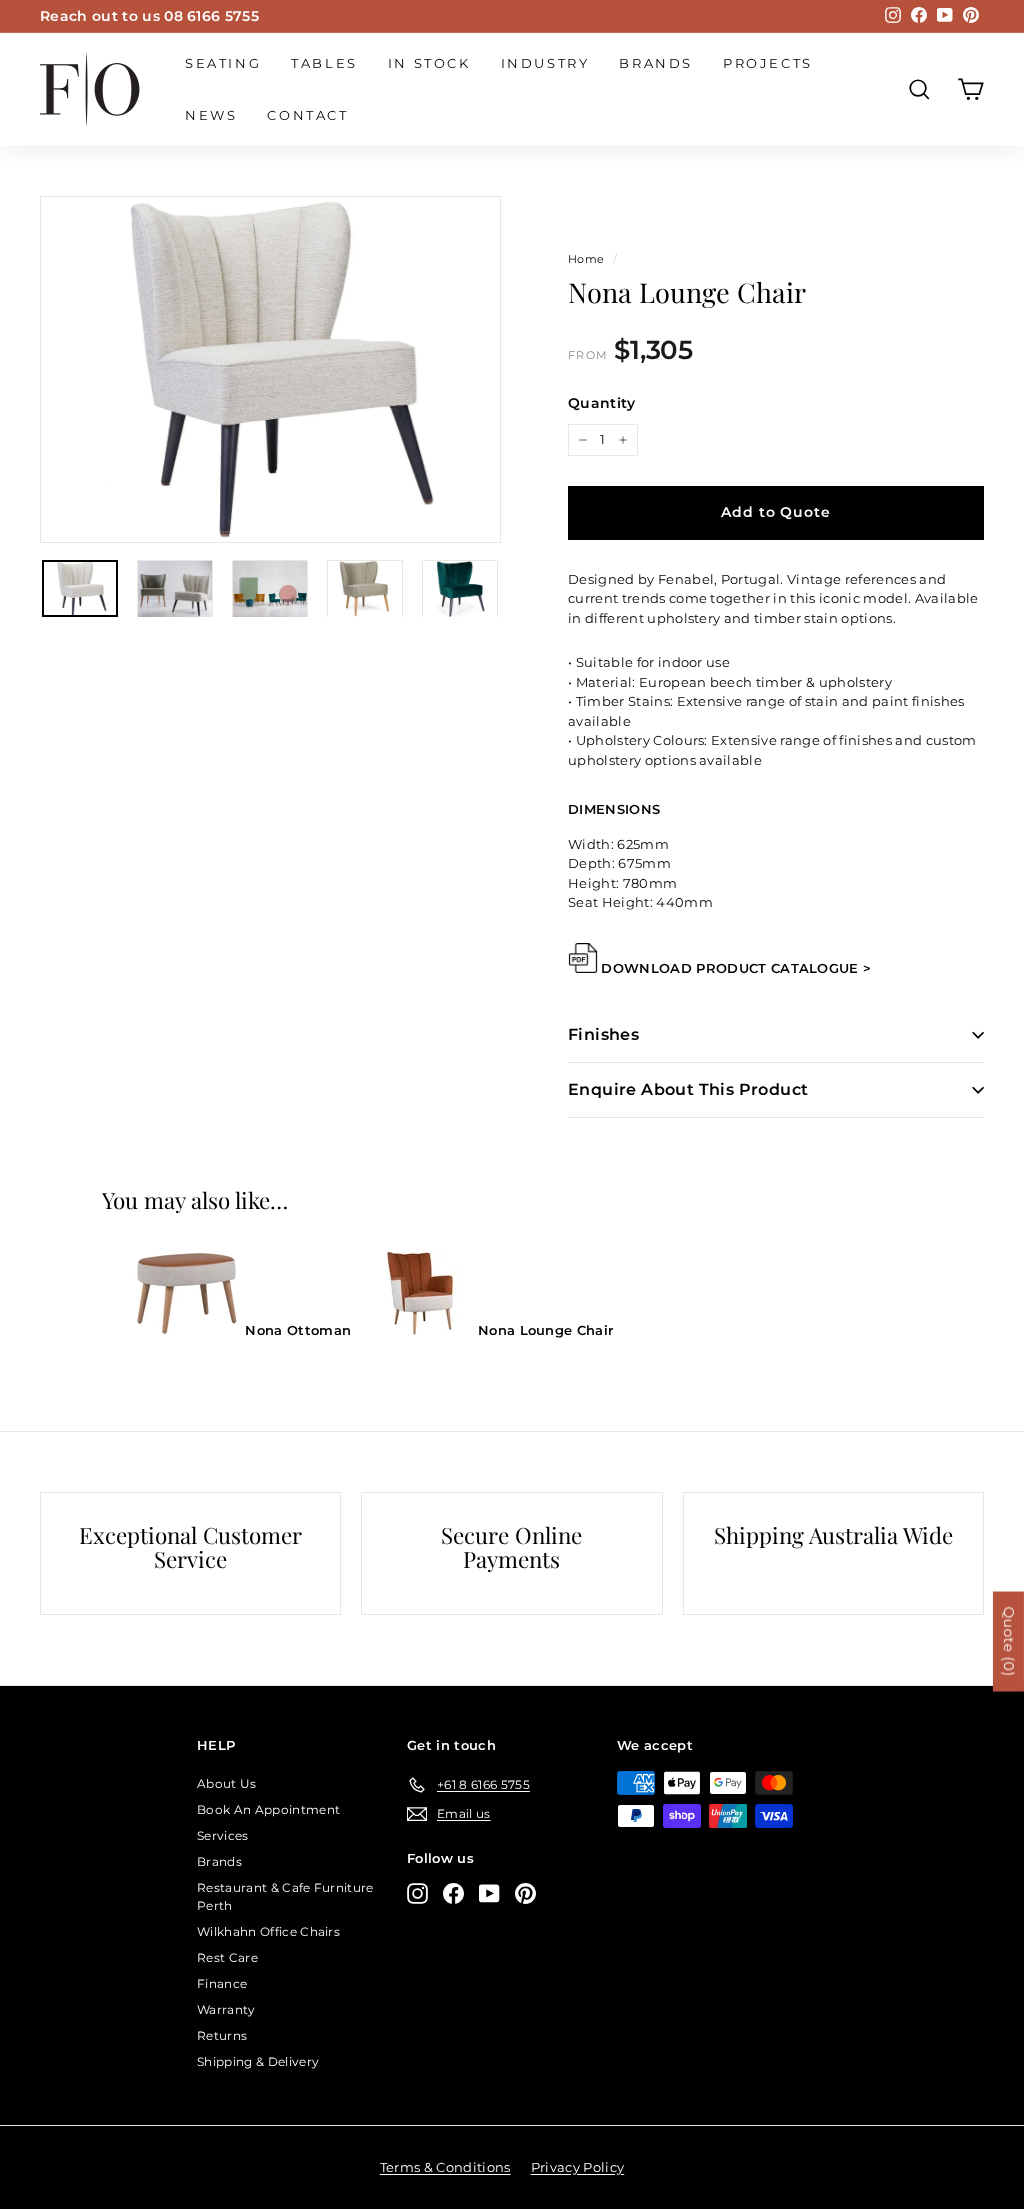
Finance (222, 1983)
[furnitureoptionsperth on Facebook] (453, 1893)
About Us (227, 1783)
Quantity (602, 403)
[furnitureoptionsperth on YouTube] (489, 1893)
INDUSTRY (545, 63)
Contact (307, 115)
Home (586, 259)
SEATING (223, 63)
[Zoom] (270, 369)
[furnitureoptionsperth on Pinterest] (525, 1893)
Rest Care (227, 1957)
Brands (656, 63)
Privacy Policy (578, 2167)
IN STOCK (429, 63)
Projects (768, 63)
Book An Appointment (268, 1809)
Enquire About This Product (688, 1089)
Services (223, 1835)
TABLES (324, 63)
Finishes (603, 1034)
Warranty (226, 2009)
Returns (222, 2035)
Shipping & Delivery (258, 2061)
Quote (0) (1009, 1641)
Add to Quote (775, 512)
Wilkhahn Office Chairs (268, 1931)
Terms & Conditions (445, 2167)
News (211, 115)
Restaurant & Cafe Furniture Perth (285, 1896)
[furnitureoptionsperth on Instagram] (417, 1893)
